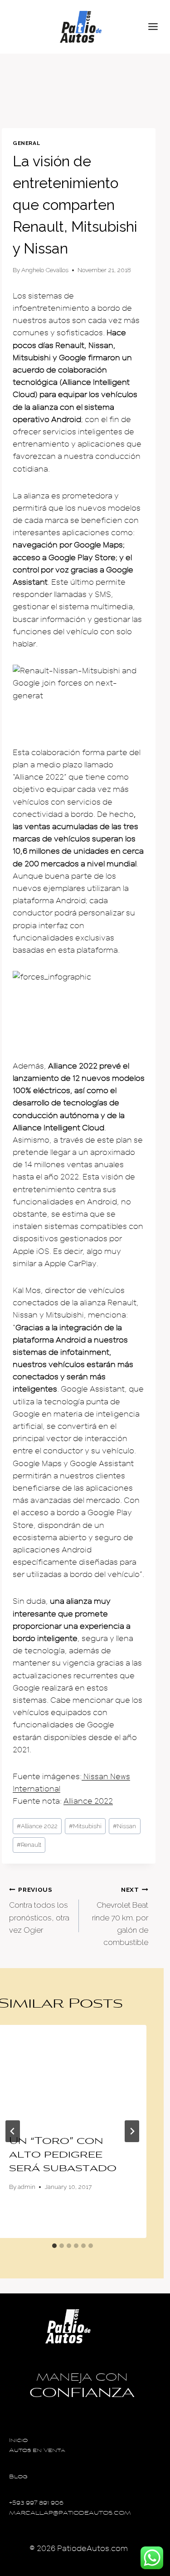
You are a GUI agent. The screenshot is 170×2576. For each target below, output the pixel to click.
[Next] (132, 2131)
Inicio (18, 2441)
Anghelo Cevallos (45, 270)
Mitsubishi (85, 1826)
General (26, 143)
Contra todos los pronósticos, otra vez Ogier (39, 1910)
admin (27, 2187)
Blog (18, 2477)
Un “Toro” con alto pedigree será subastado (63, 2155)
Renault (29, 1845)
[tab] (54, 2246)
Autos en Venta (37, 2451)
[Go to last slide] (13, 2131)
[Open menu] (157, 27)
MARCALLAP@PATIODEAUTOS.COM (70, 2514)
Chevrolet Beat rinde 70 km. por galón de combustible (120, 1916)
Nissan (124, 1826)
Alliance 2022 (88, 1801)
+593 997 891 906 (36, 2504)
